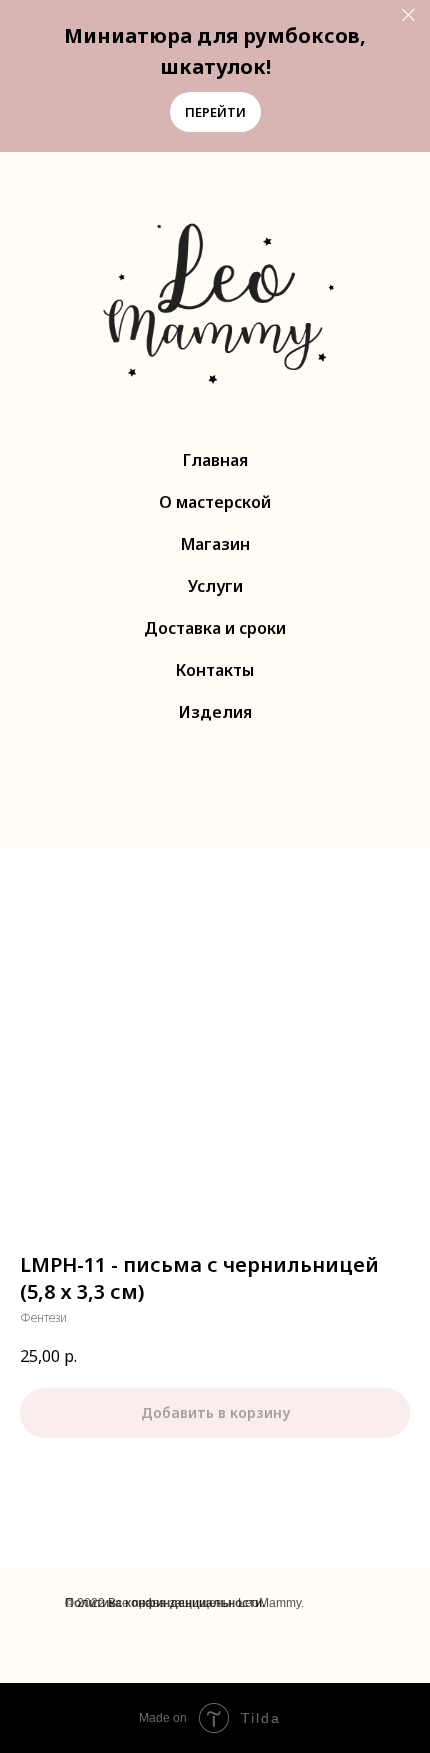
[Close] (408, 15)
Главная (215, 460)
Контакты (215, 670)
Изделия (215, 712)
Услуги (215, 586)
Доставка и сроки (215, 628)
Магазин (215, 544)
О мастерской (215, 502)
